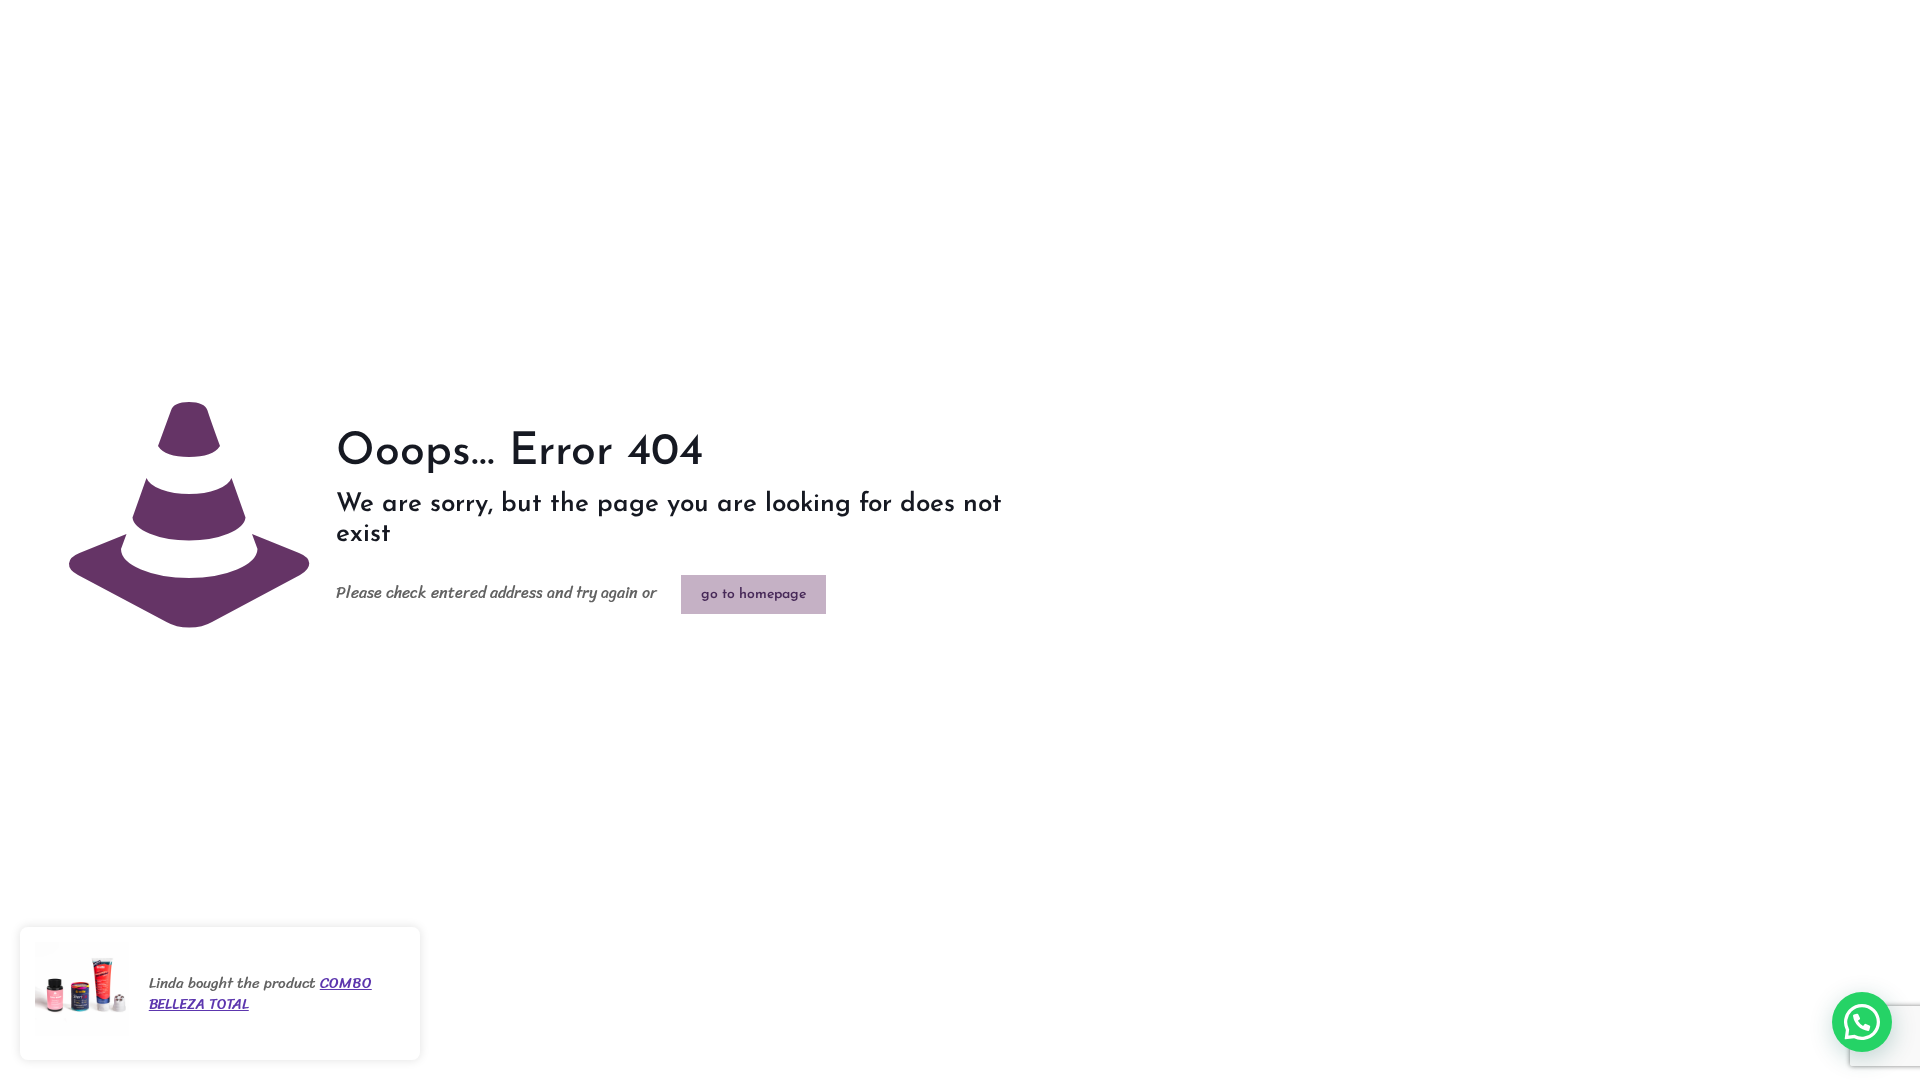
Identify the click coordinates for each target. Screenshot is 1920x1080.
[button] (1862, 1022)
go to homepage (753, 594)
